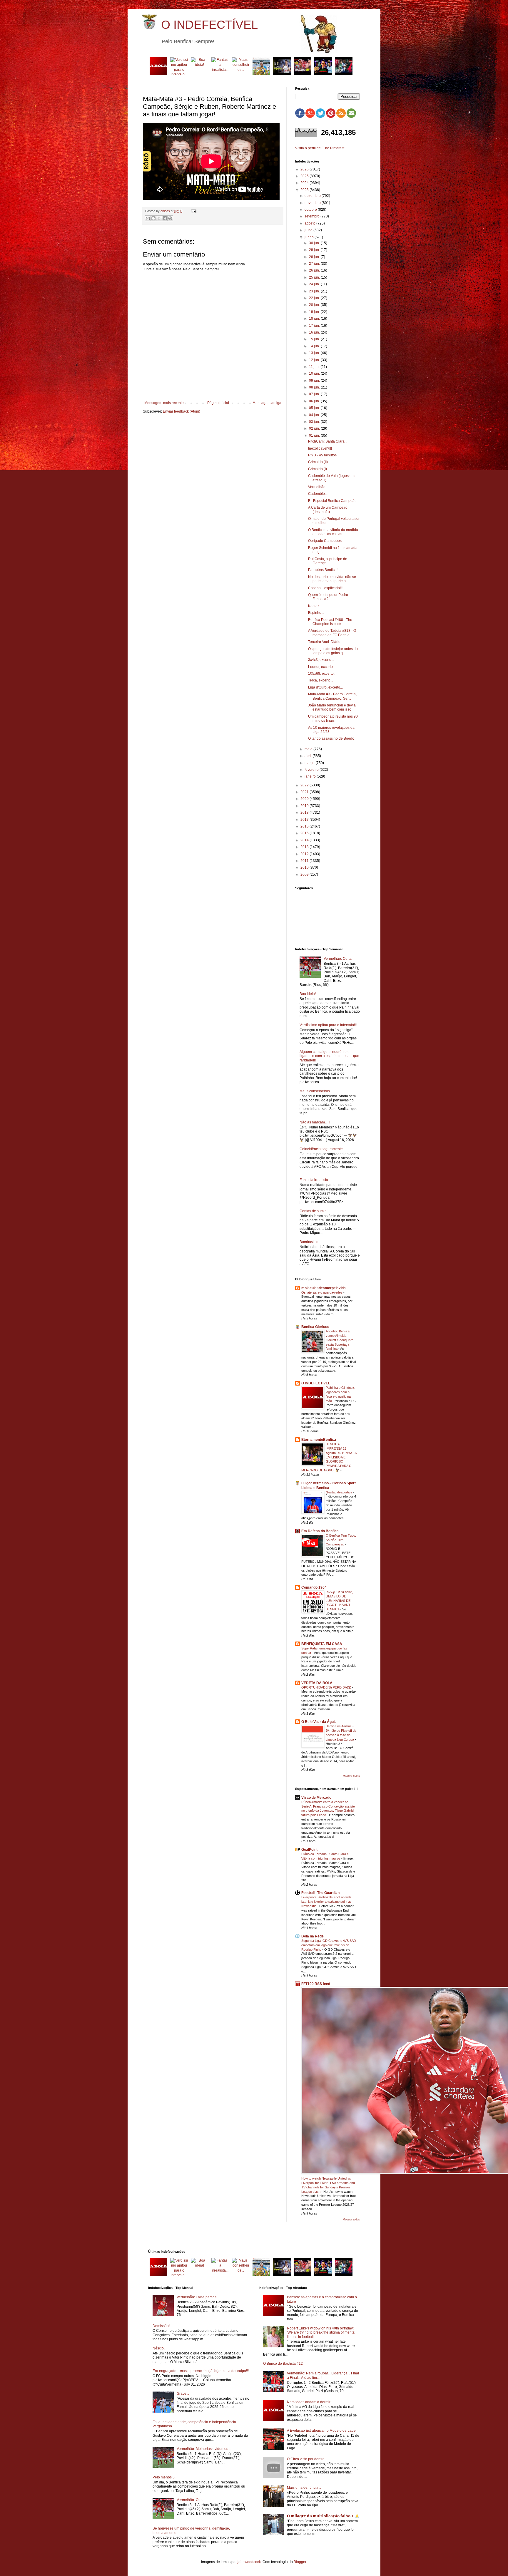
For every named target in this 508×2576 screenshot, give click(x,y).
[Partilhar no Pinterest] (170, 218)
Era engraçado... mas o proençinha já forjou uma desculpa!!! (201, 2371)
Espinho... (316, 613)
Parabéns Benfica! (323, 570)
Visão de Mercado (316, 1798)
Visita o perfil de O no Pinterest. (320, 148)
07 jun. (315, 394)
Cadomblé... (318, 494)
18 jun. (315, 319)
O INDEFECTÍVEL (209, 25)
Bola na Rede (313, 1936)
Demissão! (161, 2326)
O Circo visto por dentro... (307, 2459)
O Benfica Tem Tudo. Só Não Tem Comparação (341, 1540)
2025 (305, 176)
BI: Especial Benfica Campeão (332, 501)
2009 (305, 875)
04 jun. (315, 415)
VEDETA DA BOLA (317, 1683)
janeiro (311, 776)
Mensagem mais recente (164, 403)
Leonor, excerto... (322, 667)
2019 (305, 806)
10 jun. (315, 373)
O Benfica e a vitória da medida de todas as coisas (333, 532)
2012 (305, 854)
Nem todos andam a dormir (309, 2402)
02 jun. (315, 428)
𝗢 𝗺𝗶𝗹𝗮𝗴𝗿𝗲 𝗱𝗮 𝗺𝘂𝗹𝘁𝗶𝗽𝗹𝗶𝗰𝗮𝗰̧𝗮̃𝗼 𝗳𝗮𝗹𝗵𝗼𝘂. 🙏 (323, 2516)
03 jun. (315, 422)
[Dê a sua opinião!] (153, 218)
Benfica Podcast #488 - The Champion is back (330, 622)
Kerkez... (315, 606)
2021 (305, 792)
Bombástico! (309, 1242)
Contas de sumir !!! (314, 1211)
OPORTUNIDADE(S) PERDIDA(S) (327, 1687)
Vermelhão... (318, 487)
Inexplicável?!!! (320, 448)
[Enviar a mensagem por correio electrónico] (193, 211)
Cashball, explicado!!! (325, 588)
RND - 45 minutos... (324, 455)
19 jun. (315, 312)
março (310, 763)
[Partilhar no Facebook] (165, 218)
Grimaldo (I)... (319, 469)
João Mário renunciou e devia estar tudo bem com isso (332, 707)
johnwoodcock (249, 2562)
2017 (305, 820)
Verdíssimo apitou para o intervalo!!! (328, 1025)
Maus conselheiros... (316, 1091)
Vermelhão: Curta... (339, 959)
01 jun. (315, 436)
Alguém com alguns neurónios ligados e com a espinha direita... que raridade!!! (329, 1056)
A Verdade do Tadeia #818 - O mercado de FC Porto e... (332, 633)
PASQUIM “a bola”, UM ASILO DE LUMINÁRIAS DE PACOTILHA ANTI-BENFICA (339, 1601)
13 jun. (315, 353)
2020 (305, 799)
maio (309, 749)
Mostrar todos (351, 1776)
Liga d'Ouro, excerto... (325, 687)
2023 (305, 190)
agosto (310, 223)
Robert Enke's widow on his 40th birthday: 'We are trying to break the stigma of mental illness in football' (321, 2333)
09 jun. (315, 381)
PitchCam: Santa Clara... (328, 441)
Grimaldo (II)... (319, 462)
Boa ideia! (308, 994)
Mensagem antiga (267, 403)
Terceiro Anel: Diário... (326, 642)
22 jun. (315, 298)
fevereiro (312, 770)
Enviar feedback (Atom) (182, 411)
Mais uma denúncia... (304, 2488)
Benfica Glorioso (315, 1327)
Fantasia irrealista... (315, 1180)
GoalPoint (309, 1850)
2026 (305, 169)
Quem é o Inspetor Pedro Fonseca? (328, 597)
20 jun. (315, 305)
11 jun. (315, 367)
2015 (305, 833)
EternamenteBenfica (319, 1440)
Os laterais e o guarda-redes (322, 1292)
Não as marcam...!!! (315, 1122)
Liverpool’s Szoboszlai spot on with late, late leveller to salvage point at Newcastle (326, 1902)
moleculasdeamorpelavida (324, 1288)
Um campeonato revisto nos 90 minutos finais (333, 718)
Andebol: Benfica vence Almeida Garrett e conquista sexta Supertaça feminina (340, 1340)
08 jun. (315, 387)
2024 (305, 183)
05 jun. (315, 408)
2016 (305, 826)
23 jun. (315, 291)
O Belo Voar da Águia (319, 1722)
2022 (305, 785)
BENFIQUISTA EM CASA (322, 1644)
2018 (305, 813)
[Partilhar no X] (159, 218)
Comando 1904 (314, 1587)
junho (310, 237)
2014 (305, 840)
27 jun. (315, 264)
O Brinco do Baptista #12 (283, 2364)
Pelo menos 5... (165, 2477)
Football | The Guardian (320, 1893)
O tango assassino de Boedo (331, 738)
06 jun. (315, 401)
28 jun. (315, 257)
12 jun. (315, 360)
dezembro (313, 196)
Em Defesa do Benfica (320, 1531)
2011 (305, 861)
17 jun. (315, 326)
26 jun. (315, 270)
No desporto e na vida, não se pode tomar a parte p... (332, 579)
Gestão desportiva (339, 1492)
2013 (305, 847)
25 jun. (315, 277)
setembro (313, 216)
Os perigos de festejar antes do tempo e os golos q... (333, 651)
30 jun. (315, 243)
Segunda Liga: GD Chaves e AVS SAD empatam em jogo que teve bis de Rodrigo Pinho (329, 1945)
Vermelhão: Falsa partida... (198, 2297)
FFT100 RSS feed (316, 1984)
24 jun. (315, 284)
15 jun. (315, 339)
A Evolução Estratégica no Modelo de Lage (321, 2431)
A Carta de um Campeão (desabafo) (328, 510)
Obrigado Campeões (325, 541)
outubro (311, 210)
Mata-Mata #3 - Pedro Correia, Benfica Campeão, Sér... (332, 696)
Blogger (300, 2562)
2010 (305, 867)
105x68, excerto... (322, 674)
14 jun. (315, 346)
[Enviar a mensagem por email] (148, 218)
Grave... (183, 2394)
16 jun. (315, 332)
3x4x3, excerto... (321, 660)
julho (309, 230)
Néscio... (159, 2348)
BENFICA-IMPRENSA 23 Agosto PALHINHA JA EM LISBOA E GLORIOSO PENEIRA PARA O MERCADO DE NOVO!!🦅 (329, 1457)
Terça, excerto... (321, 680)
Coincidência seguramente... (322, 1149)
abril (309, 756)
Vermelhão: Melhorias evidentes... (204, 2449)
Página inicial (218, 403)
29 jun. (315, 250)
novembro (313, 203)
